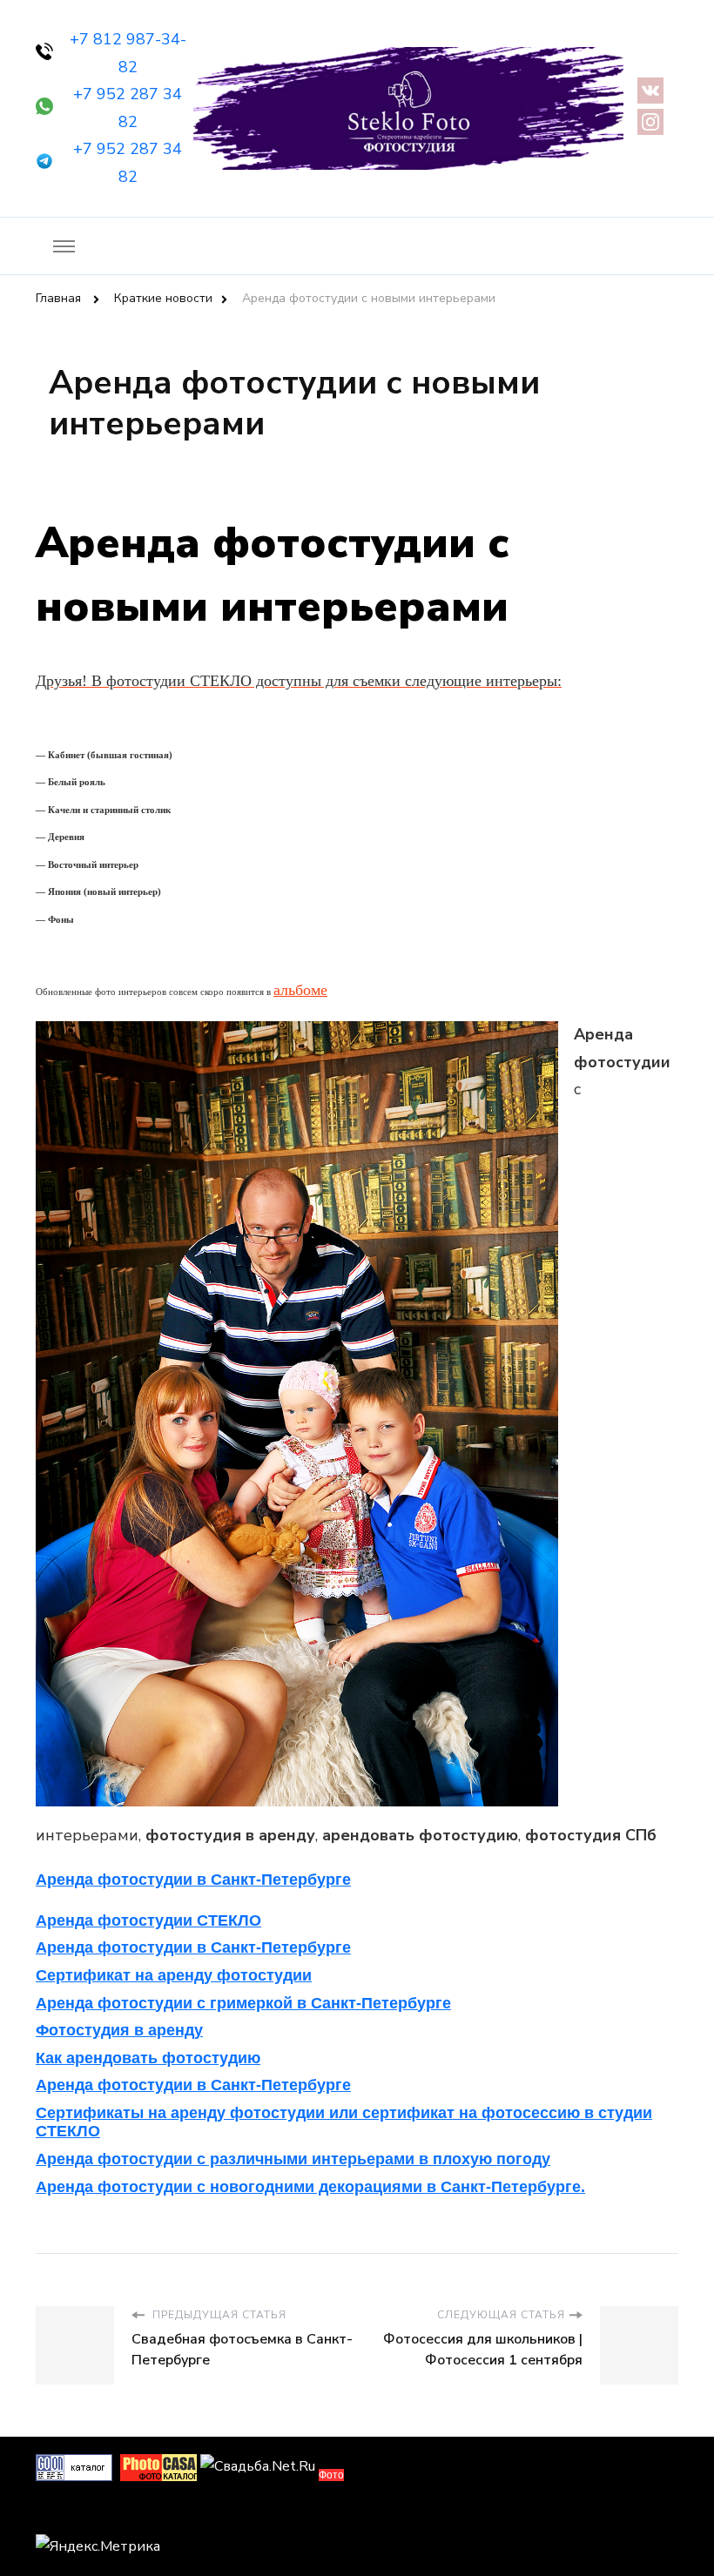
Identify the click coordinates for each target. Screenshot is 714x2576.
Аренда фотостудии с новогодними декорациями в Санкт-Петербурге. (310, 2187)
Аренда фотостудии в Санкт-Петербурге (193, 1880)
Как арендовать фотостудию (148, 2058)
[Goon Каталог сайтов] (74, 2466)
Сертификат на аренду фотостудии (174, 1975)
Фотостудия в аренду (119, 2030)
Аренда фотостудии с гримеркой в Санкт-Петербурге (243, 2003)
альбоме (300, 990)
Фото (331, 2475)
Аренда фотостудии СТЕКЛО (148, 1920)
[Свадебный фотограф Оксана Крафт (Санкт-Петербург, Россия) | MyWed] (75, 2513)
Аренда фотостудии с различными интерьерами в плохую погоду (293, 2159)
